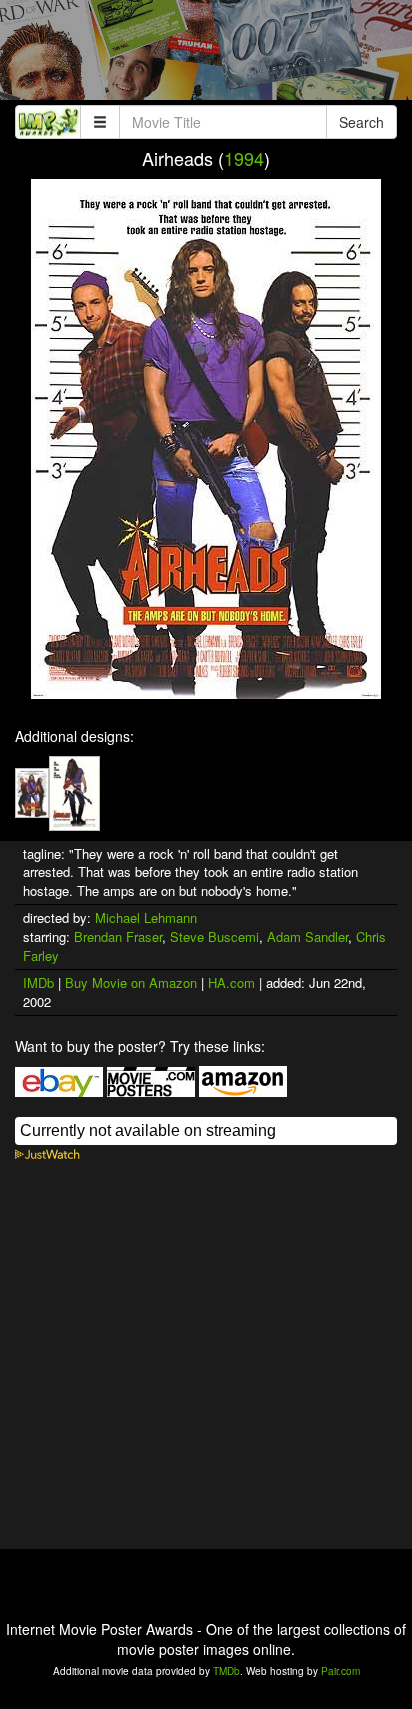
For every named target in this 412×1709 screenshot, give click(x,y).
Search (361, 122)
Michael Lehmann (146, 917)
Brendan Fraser (118, 936)
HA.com (231, 982)
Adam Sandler (307, 936)
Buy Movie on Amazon (131, 982)
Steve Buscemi (214, 936)
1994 (244, 158)
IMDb (38, 982)
